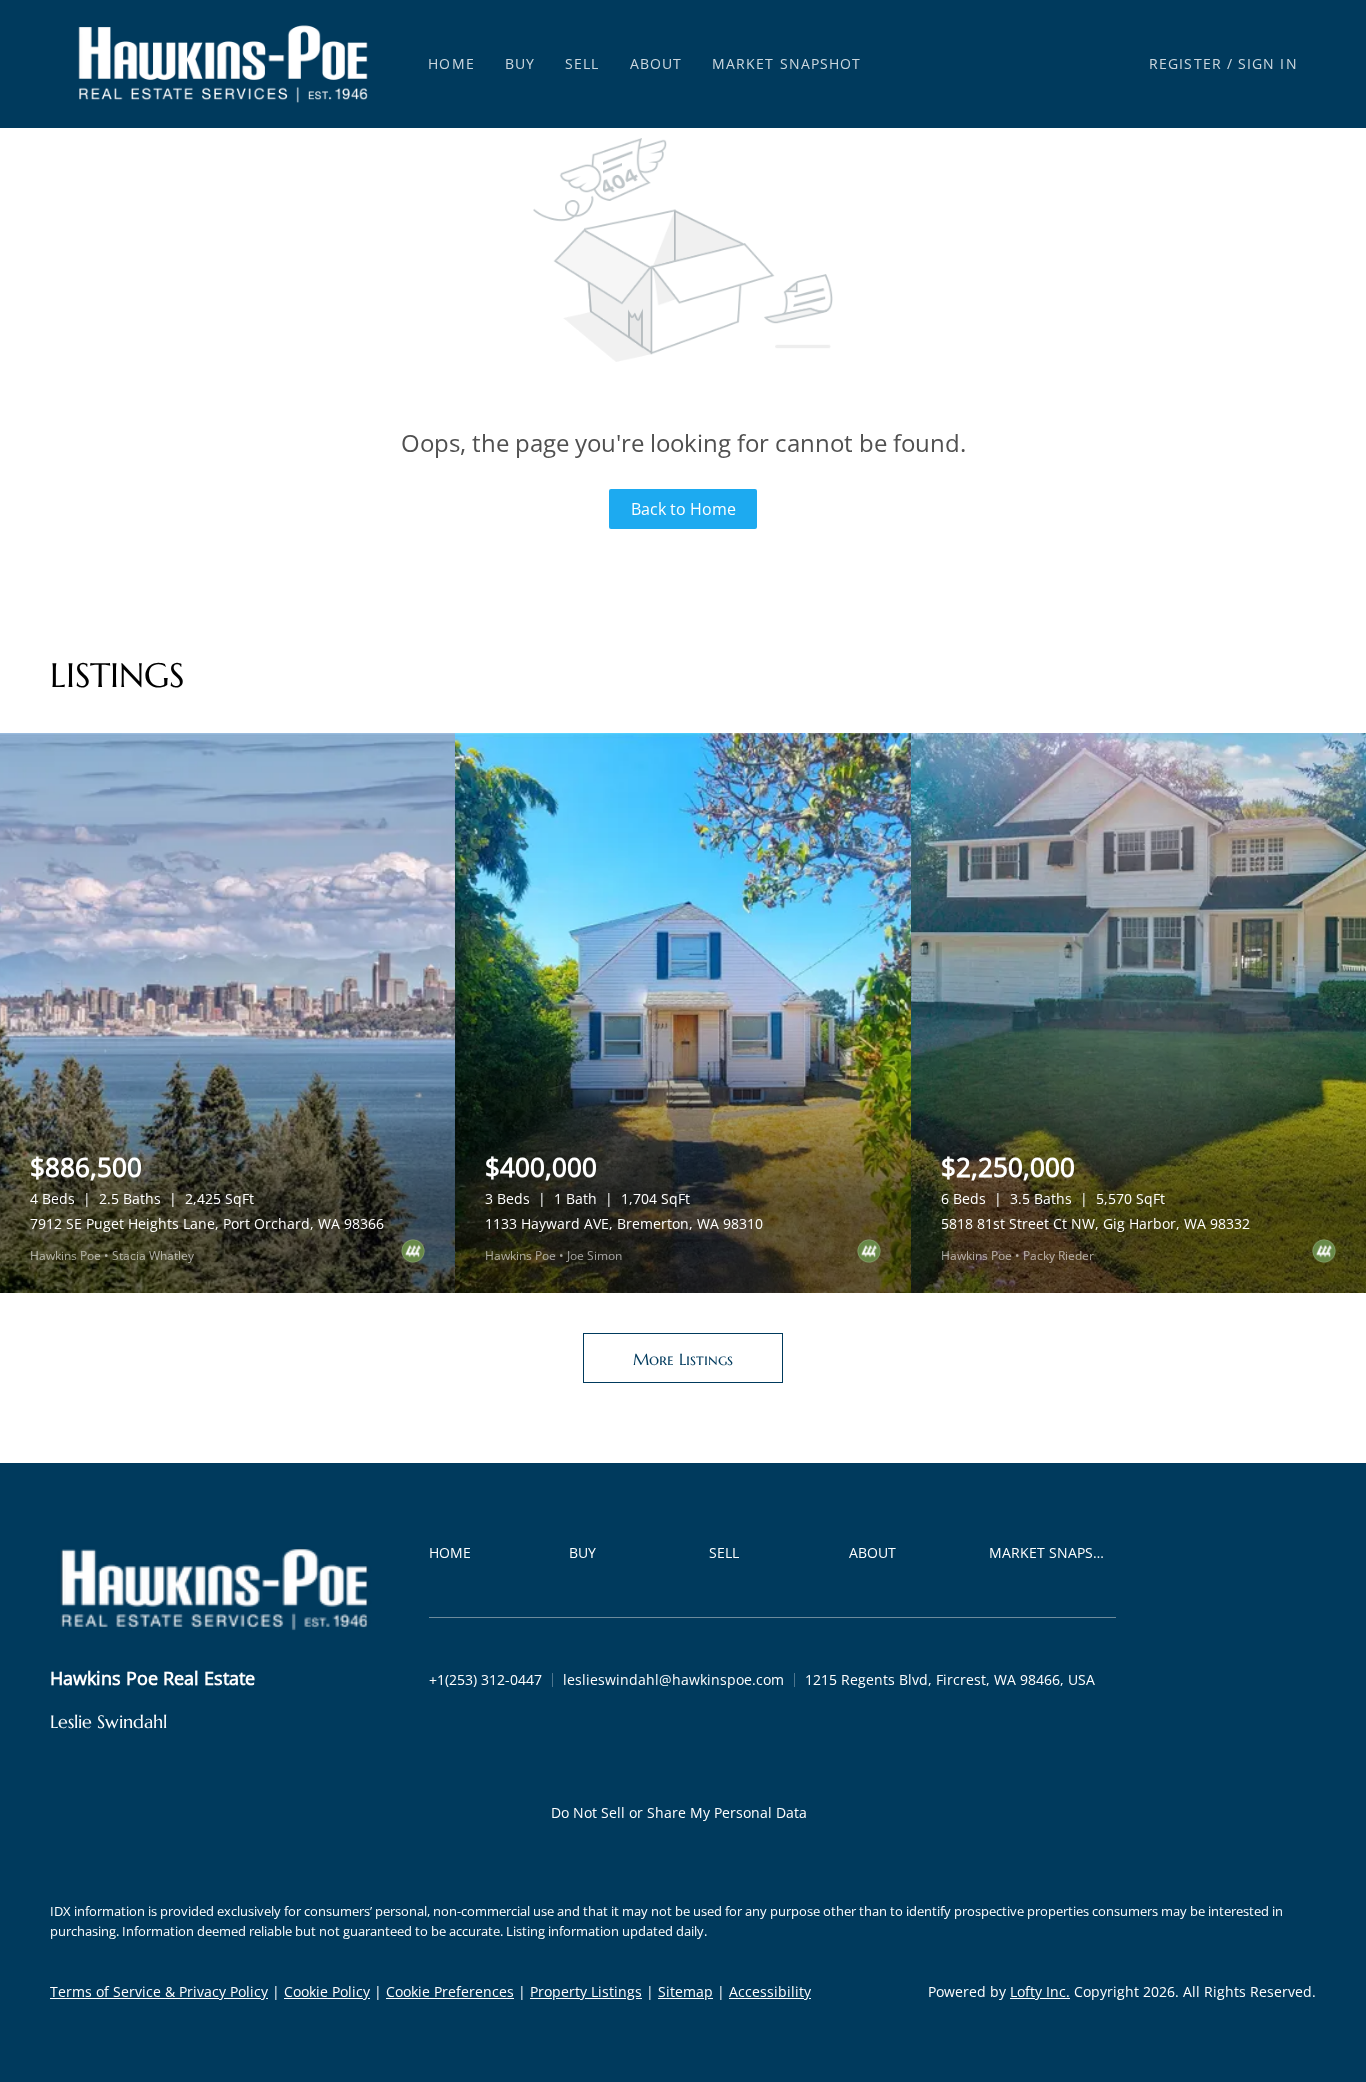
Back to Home (683, 509)
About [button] (656, 63)
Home (451, 63)
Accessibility (770, 1991)
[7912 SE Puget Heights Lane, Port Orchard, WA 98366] (227, 1013)
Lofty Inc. (1040, 1991)
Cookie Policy (327, 1991)
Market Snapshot (787, 63)
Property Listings (586, 1991)
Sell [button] (582, 63)
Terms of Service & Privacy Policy (159, 1991)
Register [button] (1185, 63)
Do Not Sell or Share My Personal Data (679, 1812)
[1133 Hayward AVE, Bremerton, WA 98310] (682, 1013)
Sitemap (685, 1991)
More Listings (683, 1359)
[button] (223, 64)
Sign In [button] (1268, 63)
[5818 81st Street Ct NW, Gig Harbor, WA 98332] (1138, 1013)
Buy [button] (520, 63)
